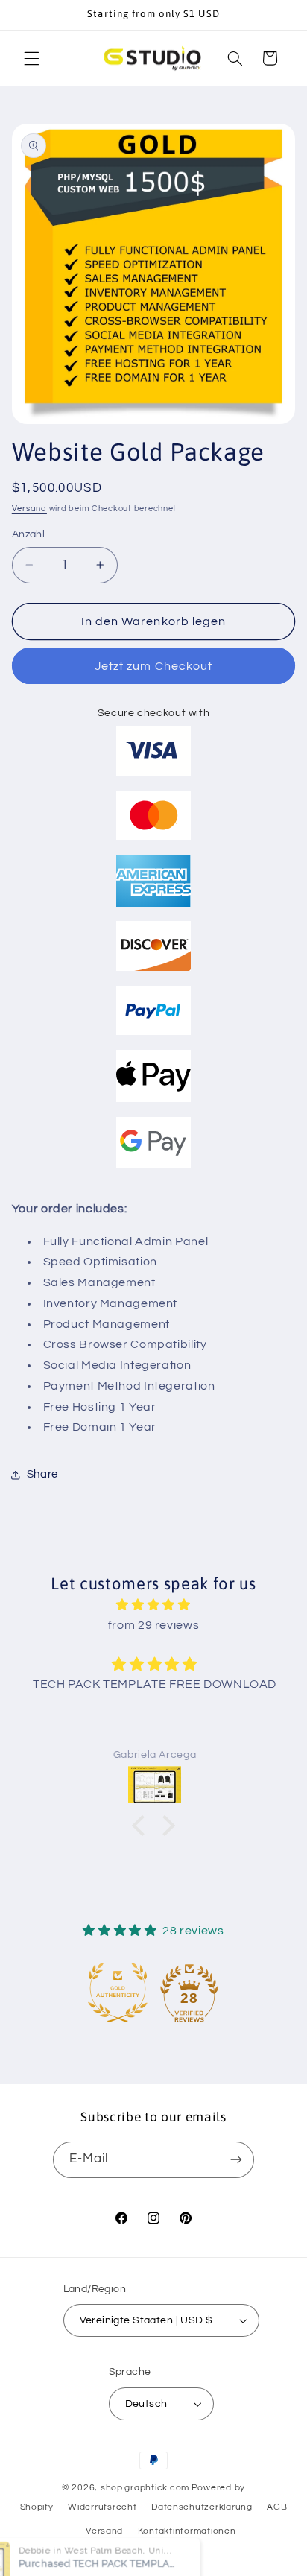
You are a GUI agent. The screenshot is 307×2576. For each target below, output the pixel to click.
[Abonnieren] (236, 2160)
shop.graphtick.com (145, 2488)
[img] (154, 1605)
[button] (31, 58)
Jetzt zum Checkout (153, 666)
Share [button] (42, 1474)
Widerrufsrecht (102, 2507)
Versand (29, 509)
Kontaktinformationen (187, 2531)
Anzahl (29, 534)
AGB (277, 2507)
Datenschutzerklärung (202, 2507)
